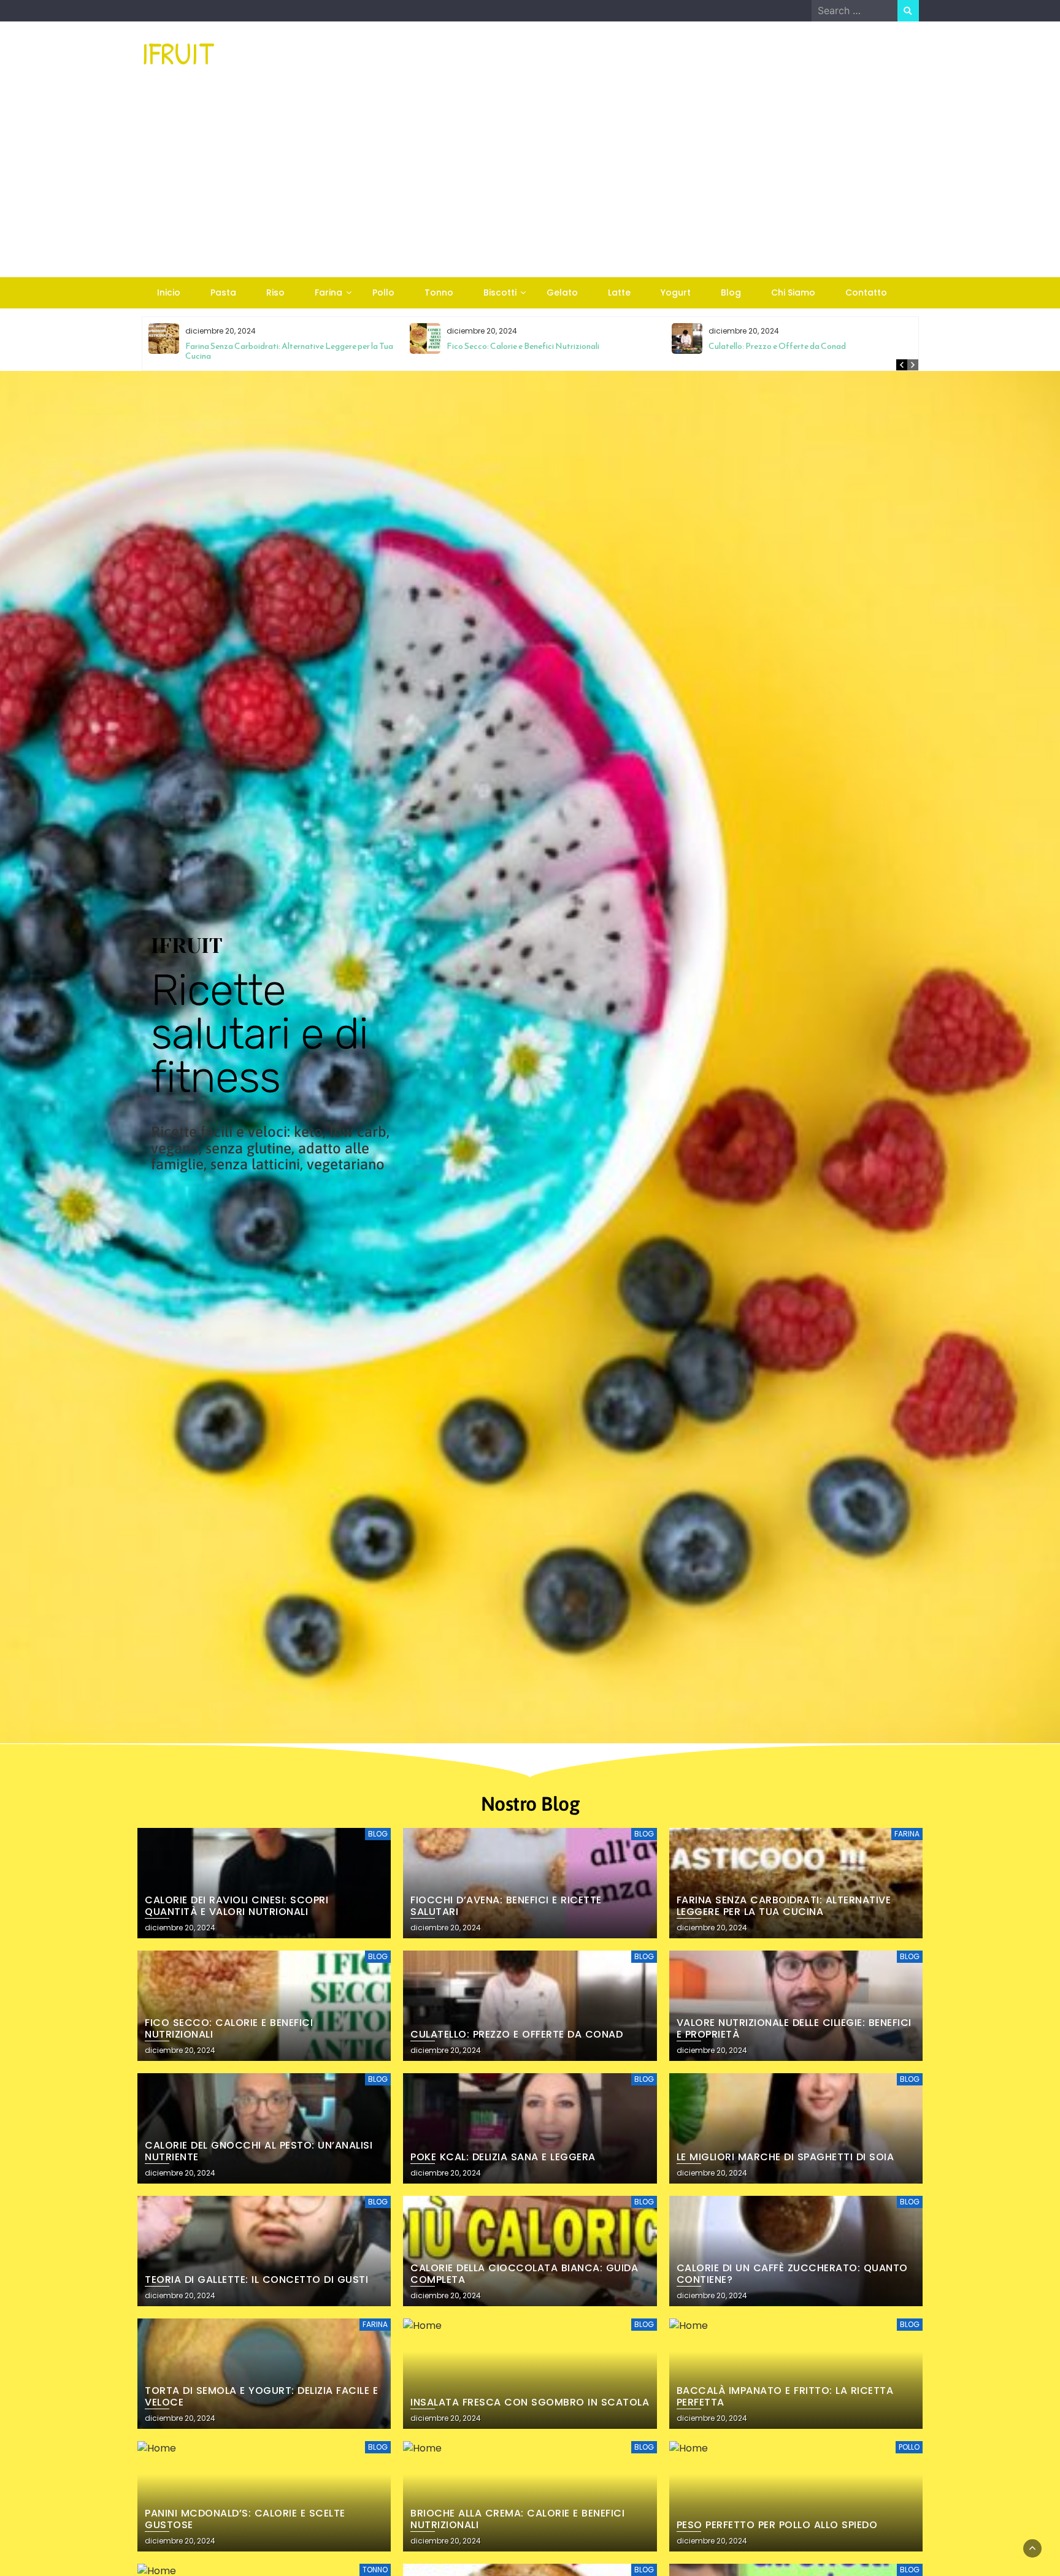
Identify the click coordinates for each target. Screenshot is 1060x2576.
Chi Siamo (793, 292)
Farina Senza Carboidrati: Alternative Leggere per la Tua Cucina (289, 351)
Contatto (866, 292)
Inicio (169, 292)
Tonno (439, 292)
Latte (619, 292)
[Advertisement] (530, 185)
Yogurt (676, 292)
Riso (275, 292)
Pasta (223, 292)
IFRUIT (178, 53)
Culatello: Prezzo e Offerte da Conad (777, 346)
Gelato (562, 292)
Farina (328, 292)
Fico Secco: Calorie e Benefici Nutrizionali (523, 346)
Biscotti (500, 292)
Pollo (383, 292)
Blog (731, 292)
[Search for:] (855, 10)
